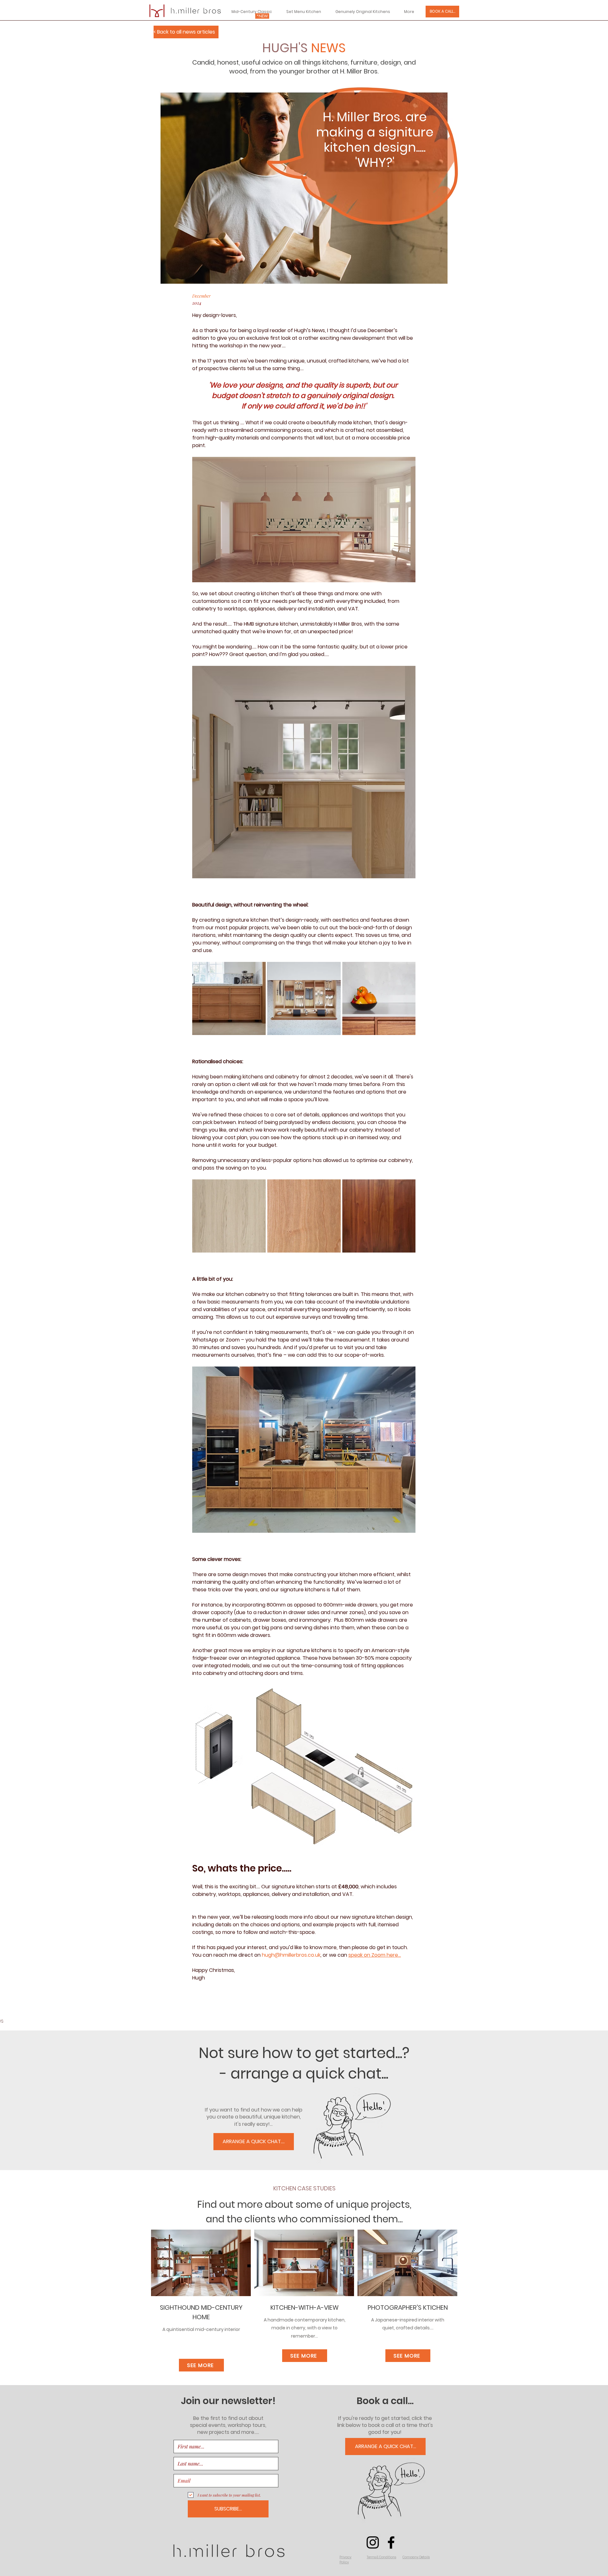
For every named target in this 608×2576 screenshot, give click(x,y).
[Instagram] (373, 2542)
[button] (345, 2560)
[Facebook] (391, 2542)
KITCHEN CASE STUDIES (304, 2188)
